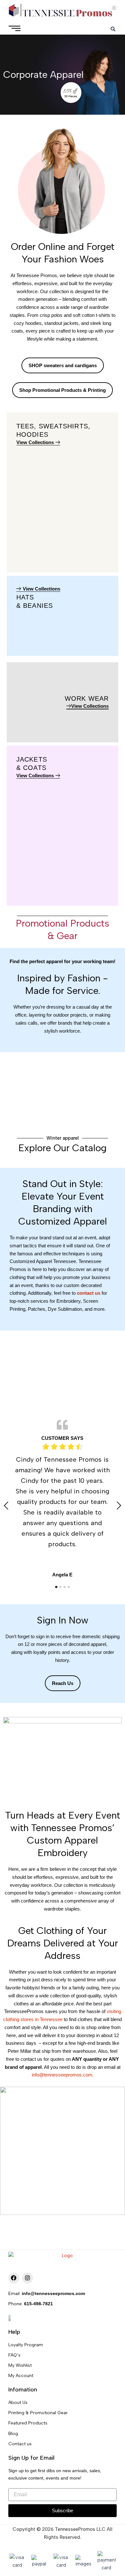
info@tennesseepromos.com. (63, 2075)
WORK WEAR (87, 698)
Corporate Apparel (43, 74)
